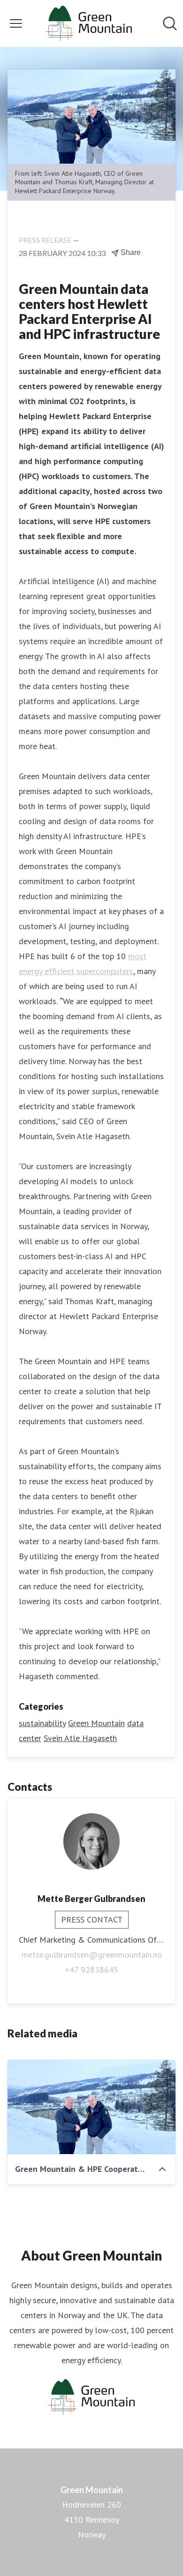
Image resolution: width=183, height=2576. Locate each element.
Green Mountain (96, 1723)
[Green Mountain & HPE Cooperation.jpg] (91, 2107)
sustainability (42, 1723)
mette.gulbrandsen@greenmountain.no (92, 1955)
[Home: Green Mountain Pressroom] (88, 23)
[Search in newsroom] (170, 23)
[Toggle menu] (16, 23)
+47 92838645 (91, 1970)
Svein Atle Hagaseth (80, 1738)
